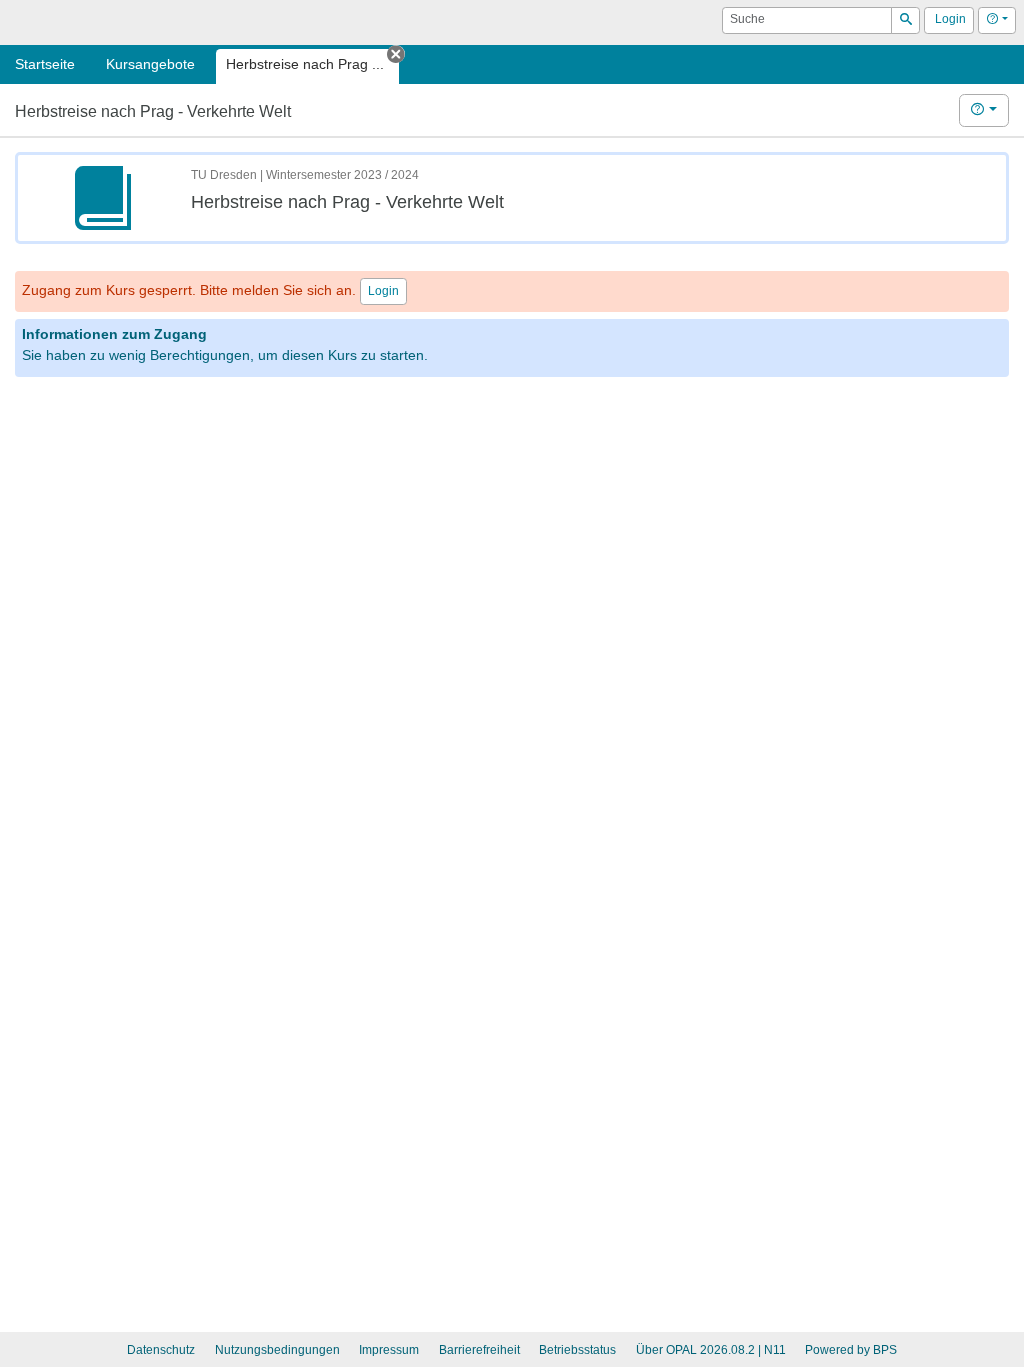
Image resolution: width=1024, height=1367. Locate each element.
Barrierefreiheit (479, 1350)
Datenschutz (161, 1350)
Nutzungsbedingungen (277, 1350)
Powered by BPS (851, 1350)
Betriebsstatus (577, 1350)
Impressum (389, 1350)
